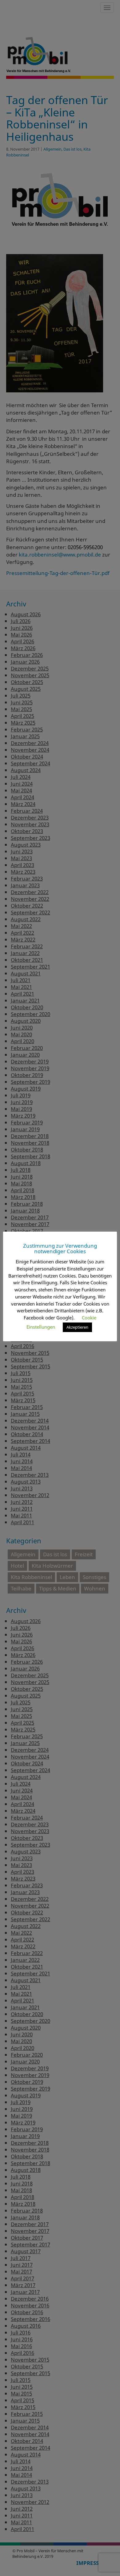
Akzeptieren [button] (77, 1327)
